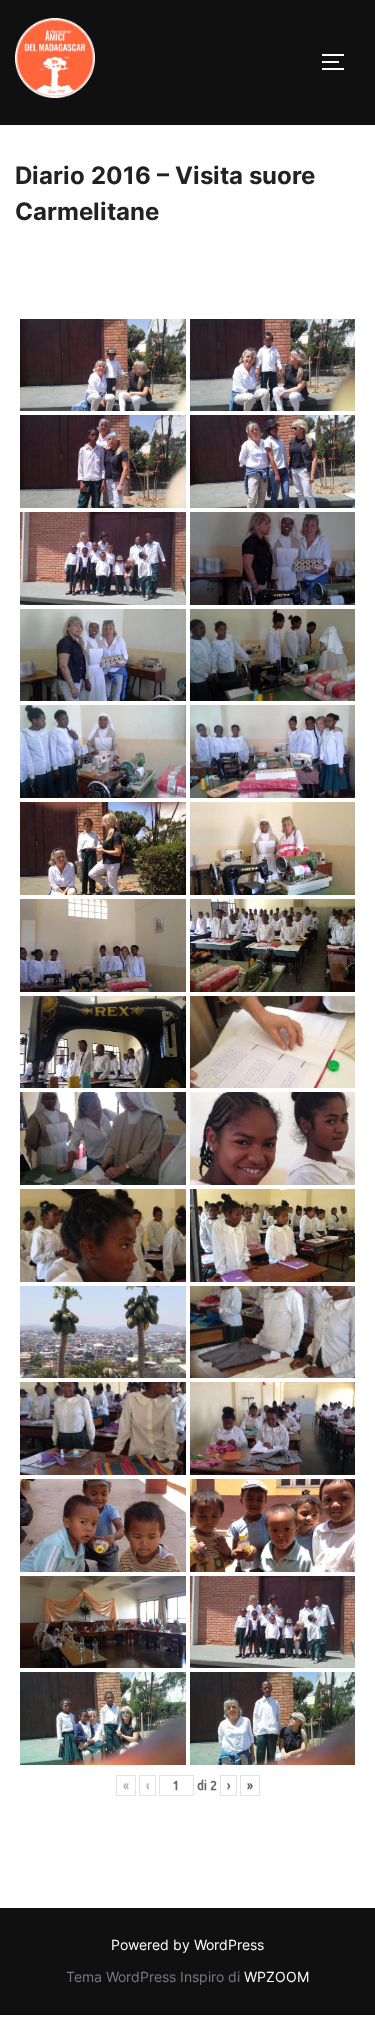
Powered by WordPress (187, 1944)
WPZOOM (276, 1976)
